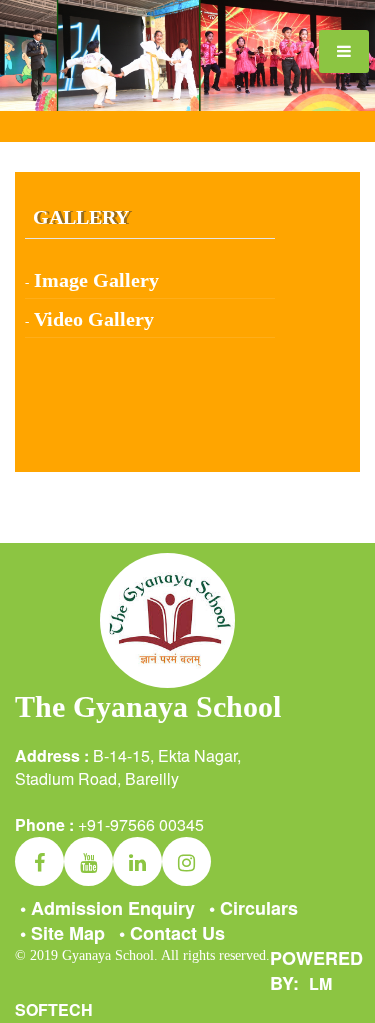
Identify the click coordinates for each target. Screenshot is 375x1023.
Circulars (253, 908)
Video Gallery (94, 319)
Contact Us (172, 933)
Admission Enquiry (107, 908)
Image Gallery (96, 280)
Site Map (62, 933)
